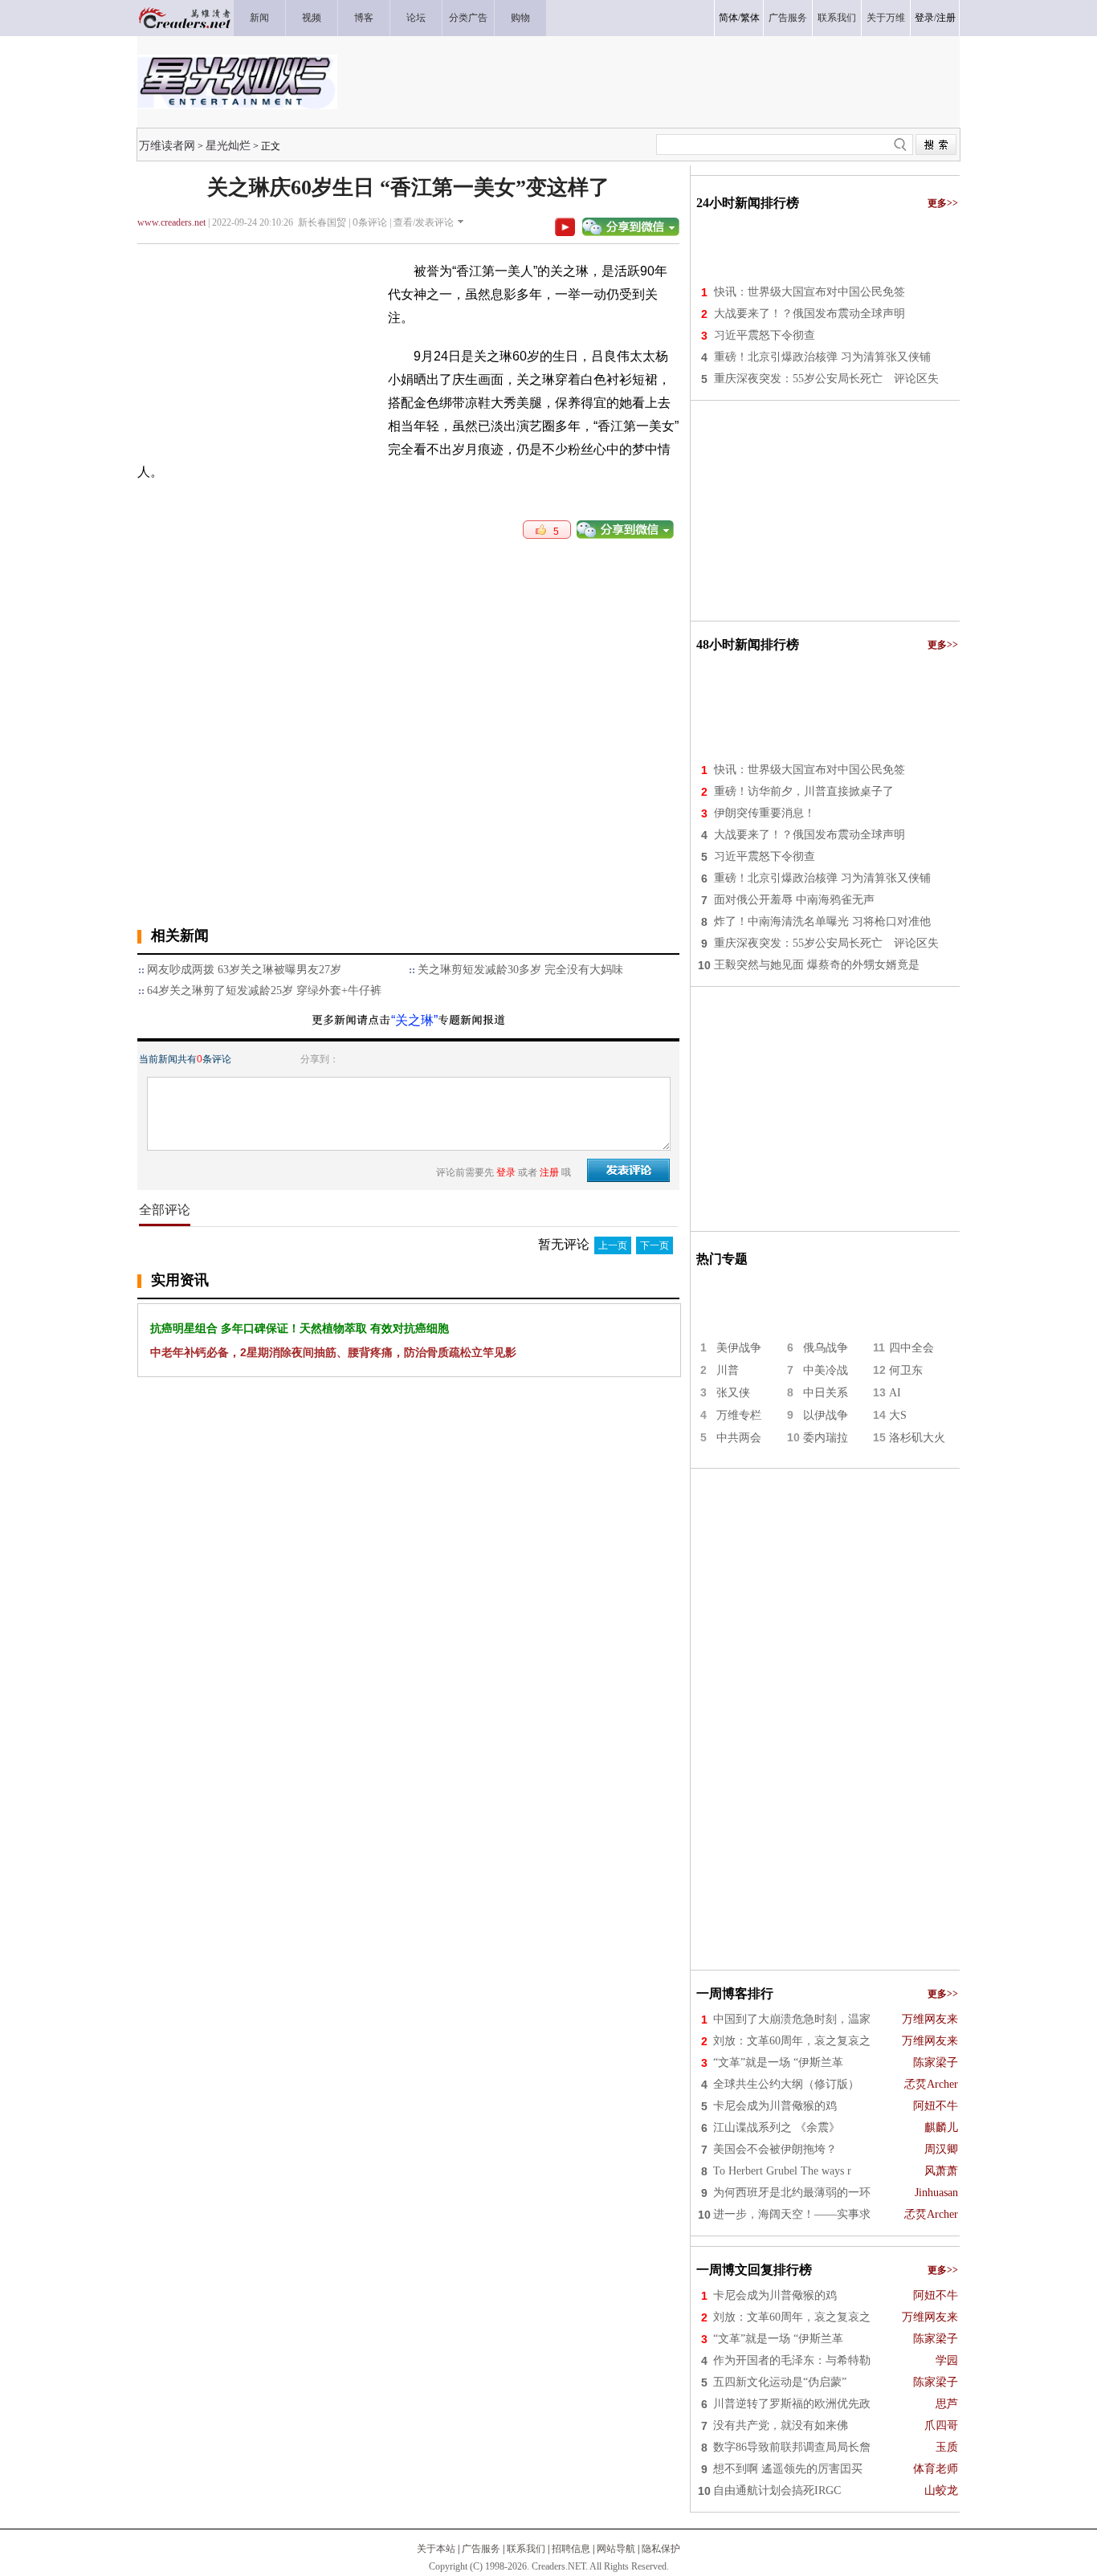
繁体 (750, 18)
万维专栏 (739, 1415)
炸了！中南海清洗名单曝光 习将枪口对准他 (822, 921)
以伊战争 (826, 1415)
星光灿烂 (228, 145)
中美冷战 (826, 1370)
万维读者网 (167, 145)
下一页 (655, 1245)
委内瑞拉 (826, 1438)
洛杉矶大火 (917, 1438)
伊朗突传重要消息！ (765, 813)
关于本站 (436, 2549)
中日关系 (826, 1393)
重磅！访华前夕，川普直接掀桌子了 (804, 791)
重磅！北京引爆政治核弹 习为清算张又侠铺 (822, 357)
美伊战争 (739, 1348)
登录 (924, 18)
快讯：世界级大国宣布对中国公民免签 (809, 292)
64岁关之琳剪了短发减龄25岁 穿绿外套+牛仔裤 (264, 990)
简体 (728, 18)
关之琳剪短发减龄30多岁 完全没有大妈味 (520, 970)
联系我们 (526, 2549)
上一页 (613, 1245)
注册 (946, 18)
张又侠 (733, 1393)
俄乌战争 (826, 1348)
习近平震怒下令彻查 (765, 335)
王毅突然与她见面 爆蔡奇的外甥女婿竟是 (817, 965)
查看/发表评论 (424, 222)
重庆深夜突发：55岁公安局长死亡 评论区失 (826, 379)
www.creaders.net (171, 222)
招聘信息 (571, 2549)
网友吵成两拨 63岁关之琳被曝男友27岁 (244, 970)
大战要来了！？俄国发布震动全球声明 (809, 314)
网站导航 (616, 2549)
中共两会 (739, 1438)
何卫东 (906, 1370)
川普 (728, 1370)
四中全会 (911, 1348)
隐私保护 (661, 2549)
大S (898, 1415)
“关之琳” (414, 1020)
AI (895, 1393)
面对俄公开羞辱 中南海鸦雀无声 (794, 900)
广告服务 (481, 2549)
